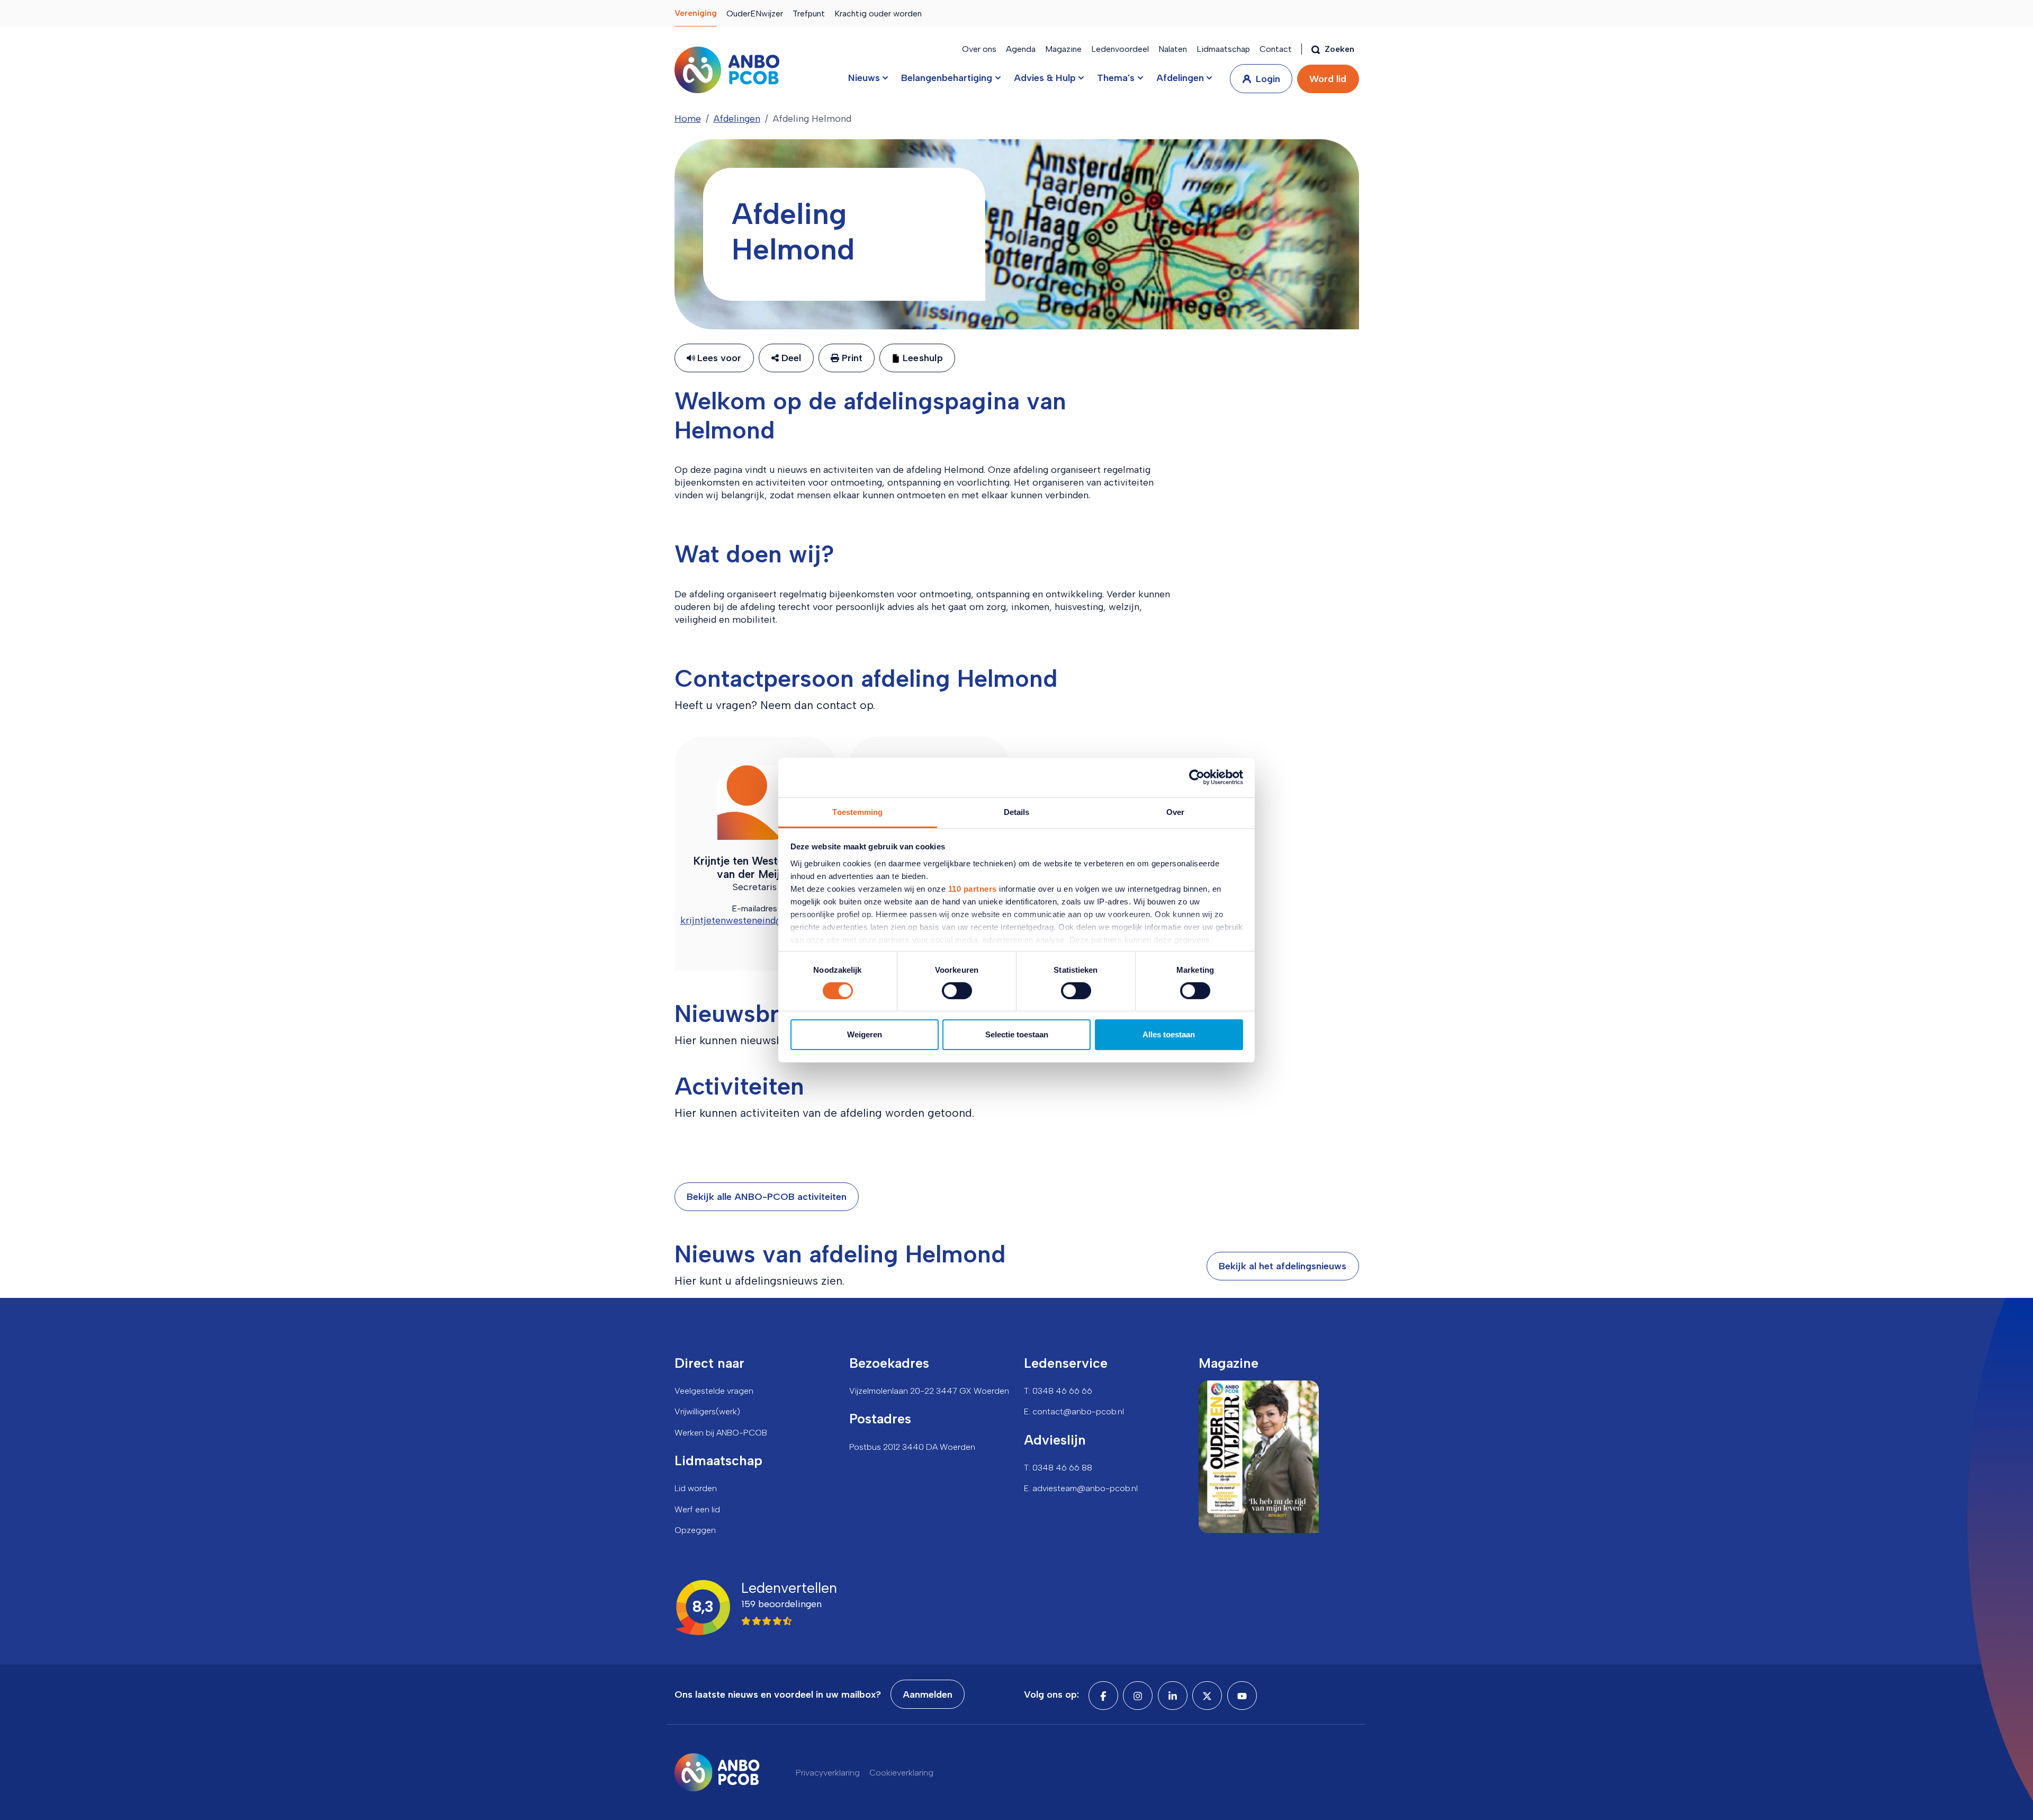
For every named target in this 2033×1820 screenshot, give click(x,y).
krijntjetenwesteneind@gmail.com (755, 920)
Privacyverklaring (828, 1773)
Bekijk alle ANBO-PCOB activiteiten (767, 1197)
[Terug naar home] (727, 70)
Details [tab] (1017, 812)
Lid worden (696, 1488)
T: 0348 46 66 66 (1058, 1391)
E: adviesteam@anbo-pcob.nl (1081, 1488)
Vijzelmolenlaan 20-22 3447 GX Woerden (929, 1391)
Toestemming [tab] (857, 812)
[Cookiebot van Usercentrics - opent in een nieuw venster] (1197, 777)
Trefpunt (809, 14)
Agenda (1021, 49)
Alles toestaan (1169, 1034)
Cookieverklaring (901, 1773)
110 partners (973, 888)
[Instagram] (1138, 1696)
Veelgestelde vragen (714, 1391)
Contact (1276, 49)
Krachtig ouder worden (878, 14)
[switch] (957, 991)
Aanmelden (928, 1695)
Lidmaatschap (1223, 49)
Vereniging (696, 13)
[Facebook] (1103, 1696)
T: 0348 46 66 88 (1058, 1468)
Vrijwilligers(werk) (707, 1411)
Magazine (1063, 49)
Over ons (979, 49)
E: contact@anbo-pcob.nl (1074, 1411)
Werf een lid (697, 1509)
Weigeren (865, 1034)
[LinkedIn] (1173, 1696)
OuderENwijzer (755, 14)
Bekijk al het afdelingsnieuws (1283, 1266)
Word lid (1328, 79)
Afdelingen (737, 119)
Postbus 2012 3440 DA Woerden (912, 1447)
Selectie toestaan (1017, 1034)
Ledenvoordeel (1120, 49)
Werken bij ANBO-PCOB (721, 1433)
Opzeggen (695, 1530)
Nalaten (1173, 49)
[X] (1207, 1696)
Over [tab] (1175, 812)
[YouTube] (1242, 1696)
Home (688, 119)
